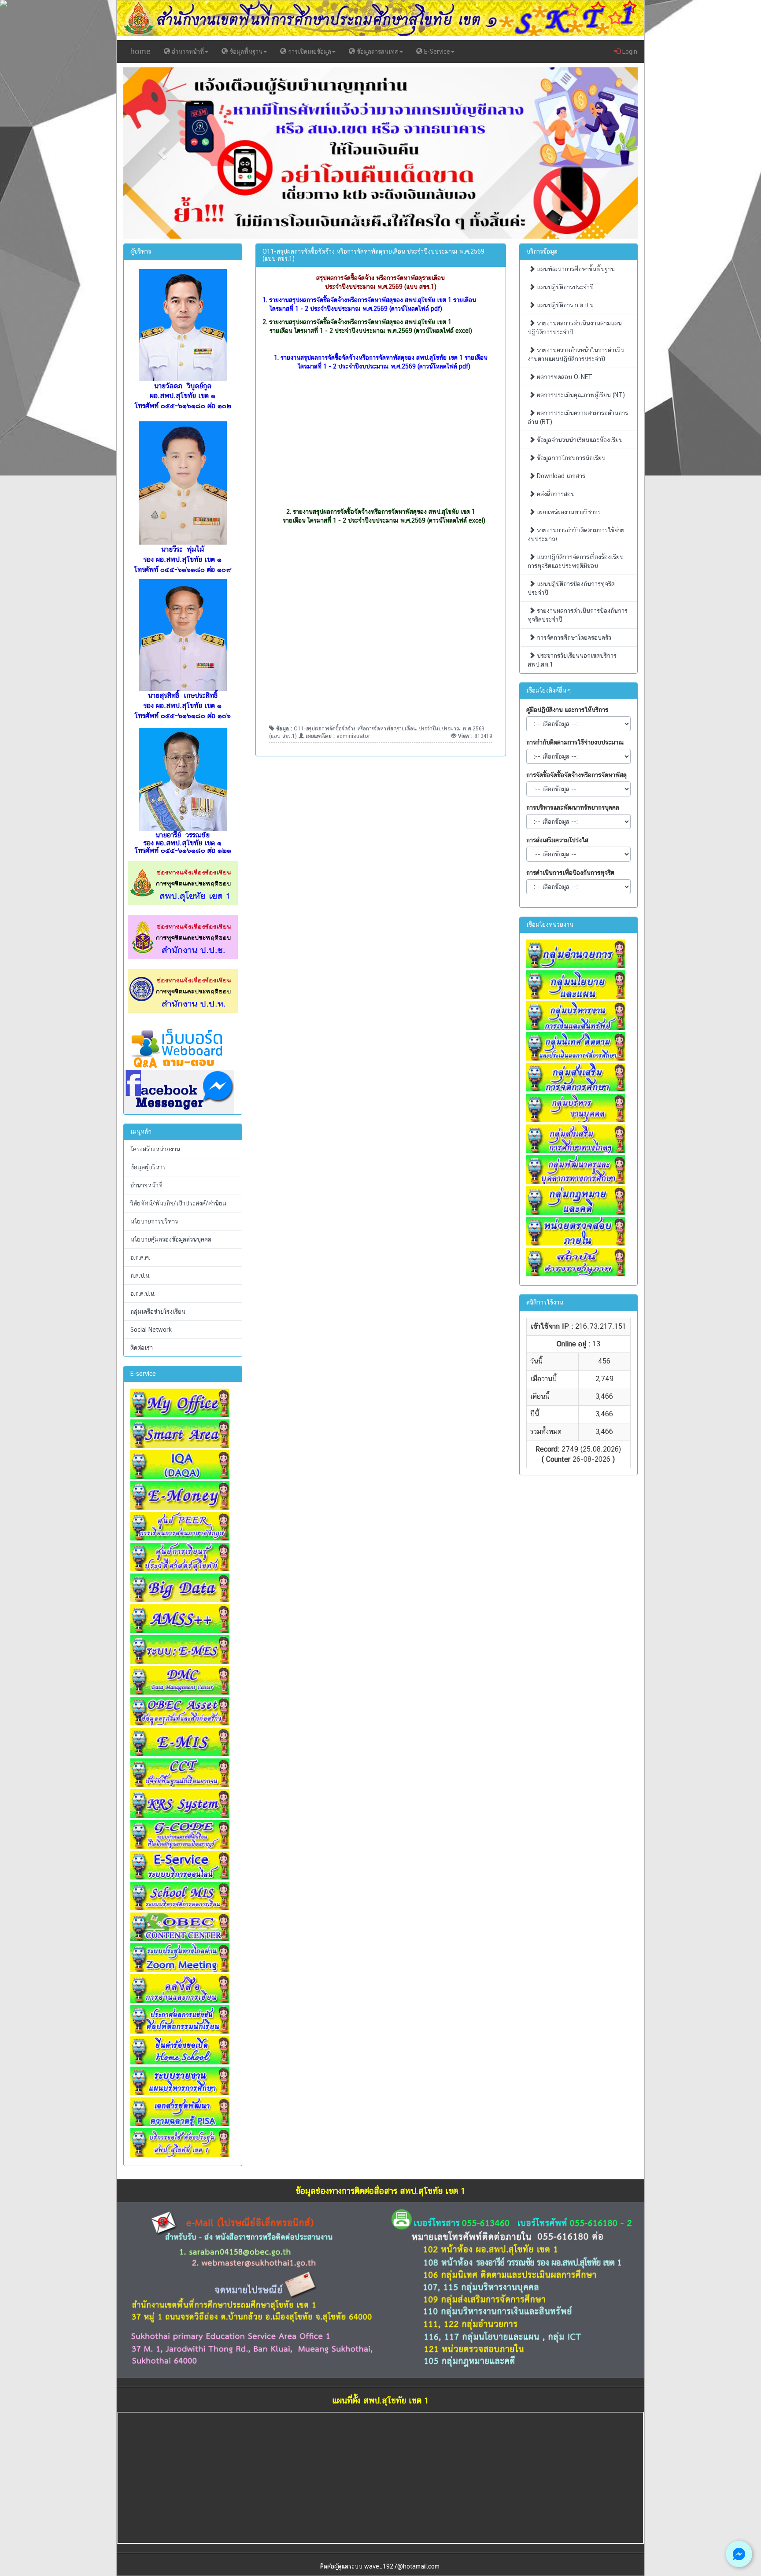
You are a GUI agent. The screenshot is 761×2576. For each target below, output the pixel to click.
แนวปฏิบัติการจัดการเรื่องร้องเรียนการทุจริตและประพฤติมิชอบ (576, 561)
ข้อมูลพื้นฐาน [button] (245, 52)
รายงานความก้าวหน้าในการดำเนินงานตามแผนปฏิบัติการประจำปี (576, 354)
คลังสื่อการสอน (555, 494)
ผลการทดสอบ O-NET (564, 377)
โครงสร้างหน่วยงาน (155, 1149)
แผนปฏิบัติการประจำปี (564, 287)
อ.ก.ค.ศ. (140, 1257)
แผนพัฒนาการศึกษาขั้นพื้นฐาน (575, 269)
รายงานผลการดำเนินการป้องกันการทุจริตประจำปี (578, 615)
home (140, 51)
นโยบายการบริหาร (154, 1221)
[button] (162, 153)
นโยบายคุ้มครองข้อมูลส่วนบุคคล (171, 1239)
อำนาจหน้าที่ (146, 1185)
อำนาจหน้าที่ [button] (187, 52)
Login (629, 52)
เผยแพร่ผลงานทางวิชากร (568, 512)
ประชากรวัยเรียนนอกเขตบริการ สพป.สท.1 (572, 660)
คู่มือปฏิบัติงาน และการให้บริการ (567, 710)
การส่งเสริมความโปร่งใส (557, 840)
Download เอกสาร (560, 476)
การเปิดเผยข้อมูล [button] (309, 52)
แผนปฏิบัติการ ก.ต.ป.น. (565, 305)
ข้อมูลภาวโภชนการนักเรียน (570, 458)
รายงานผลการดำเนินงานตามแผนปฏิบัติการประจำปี (575, 328)
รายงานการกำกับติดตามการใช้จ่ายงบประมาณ (576, 534)
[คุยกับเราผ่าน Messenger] (739, 2554)
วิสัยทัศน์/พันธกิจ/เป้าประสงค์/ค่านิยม (178, 1203)
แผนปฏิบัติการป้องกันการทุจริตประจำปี (571, 588)
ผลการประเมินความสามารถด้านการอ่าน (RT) (578, 417)
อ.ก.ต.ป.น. (143, 1294)
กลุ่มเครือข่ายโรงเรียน (158, 1312)
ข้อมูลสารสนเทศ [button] (377, 52)
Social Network (151, 1330)
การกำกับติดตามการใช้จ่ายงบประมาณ (575, 742)
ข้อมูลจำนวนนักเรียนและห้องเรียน (579, 440)
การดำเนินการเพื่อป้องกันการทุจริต (570, 873)
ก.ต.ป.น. (140, 1275)
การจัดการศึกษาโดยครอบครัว (573, 638)
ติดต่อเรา (142, 1348)
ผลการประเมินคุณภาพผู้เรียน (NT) (580, 395)
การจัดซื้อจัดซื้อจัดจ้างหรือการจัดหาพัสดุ (576, 775)
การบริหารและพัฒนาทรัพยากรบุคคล (573, 807)
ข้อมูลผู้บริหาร (148, 1167)
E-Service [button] (436, 52)
